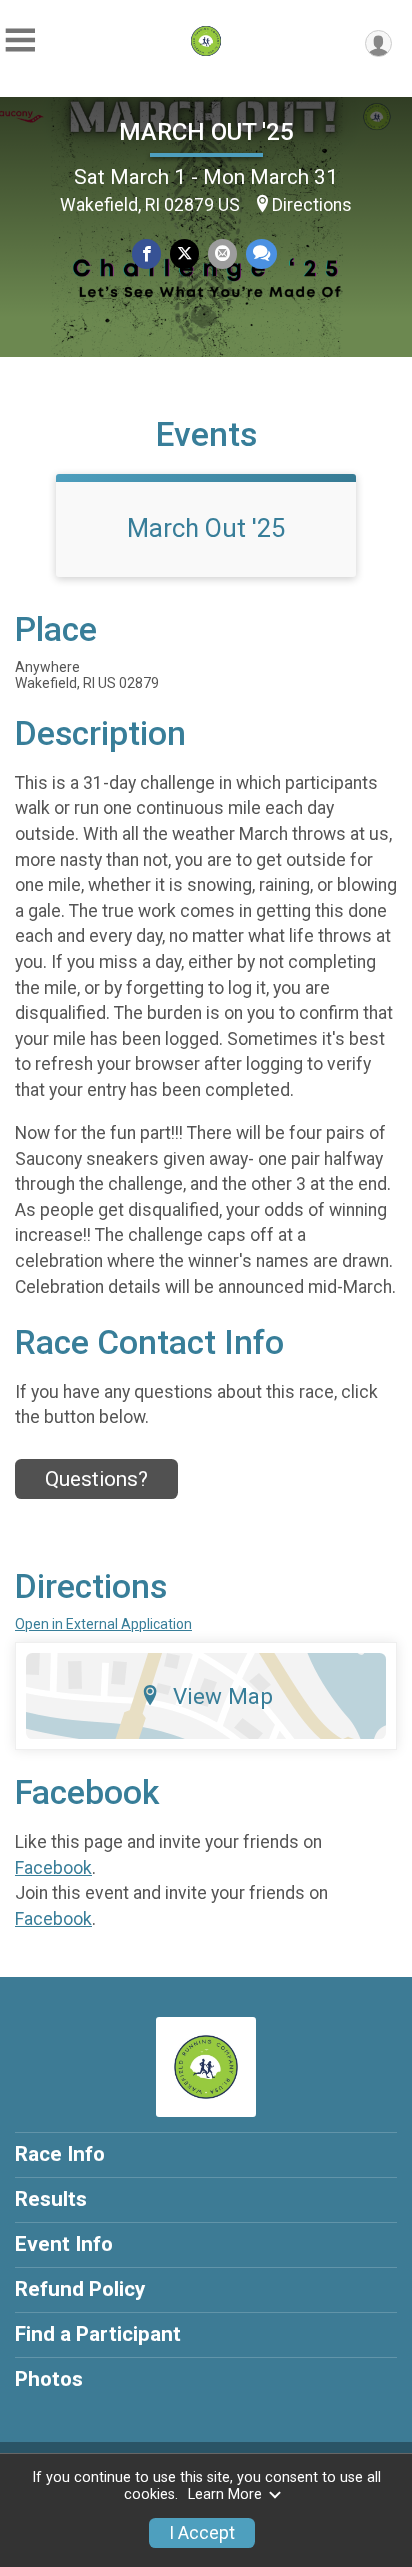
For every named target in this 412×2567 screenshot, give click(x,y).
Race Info (60, 2154)
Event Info (64, 2244)
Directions (312, 205)
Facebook (53, 1868)
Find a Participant (98, 2334)
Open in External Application (103, 1624)
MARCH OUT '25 (206, 132)
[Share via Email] (222, 253)
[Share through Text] (261, 253)
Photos (49, 2379)
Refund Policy (80, 2289)
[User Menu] (378, 43)
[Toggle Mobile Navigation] (20, 40)
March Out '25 (206, 528)
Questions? (96, 1479)
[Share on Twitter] (184, 253)
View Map (223, 1696)
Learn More (225, 2494)
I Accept (202, 2533)
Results (51, 2199)
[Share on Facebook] (146, 253)
